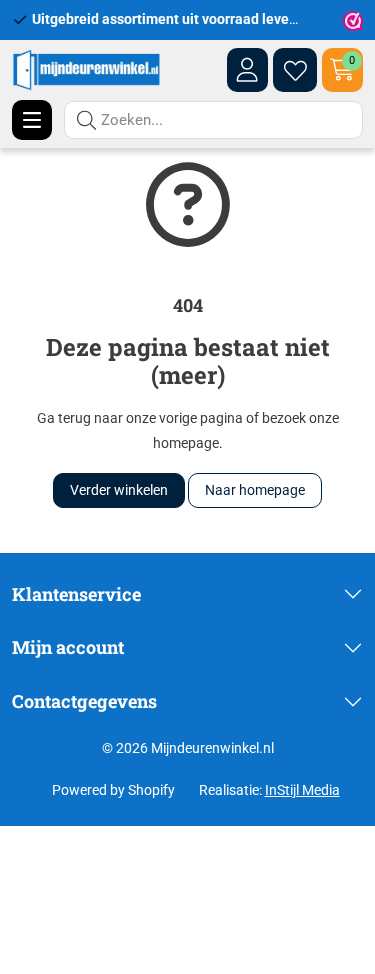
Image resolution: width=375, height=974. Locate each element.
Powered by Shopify (113, 790)
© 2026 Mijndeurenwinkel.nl (188, 748)
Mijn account (68, 647)
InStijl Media (302, 790)
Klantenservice (76, 594)
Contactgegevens (84, 701)
